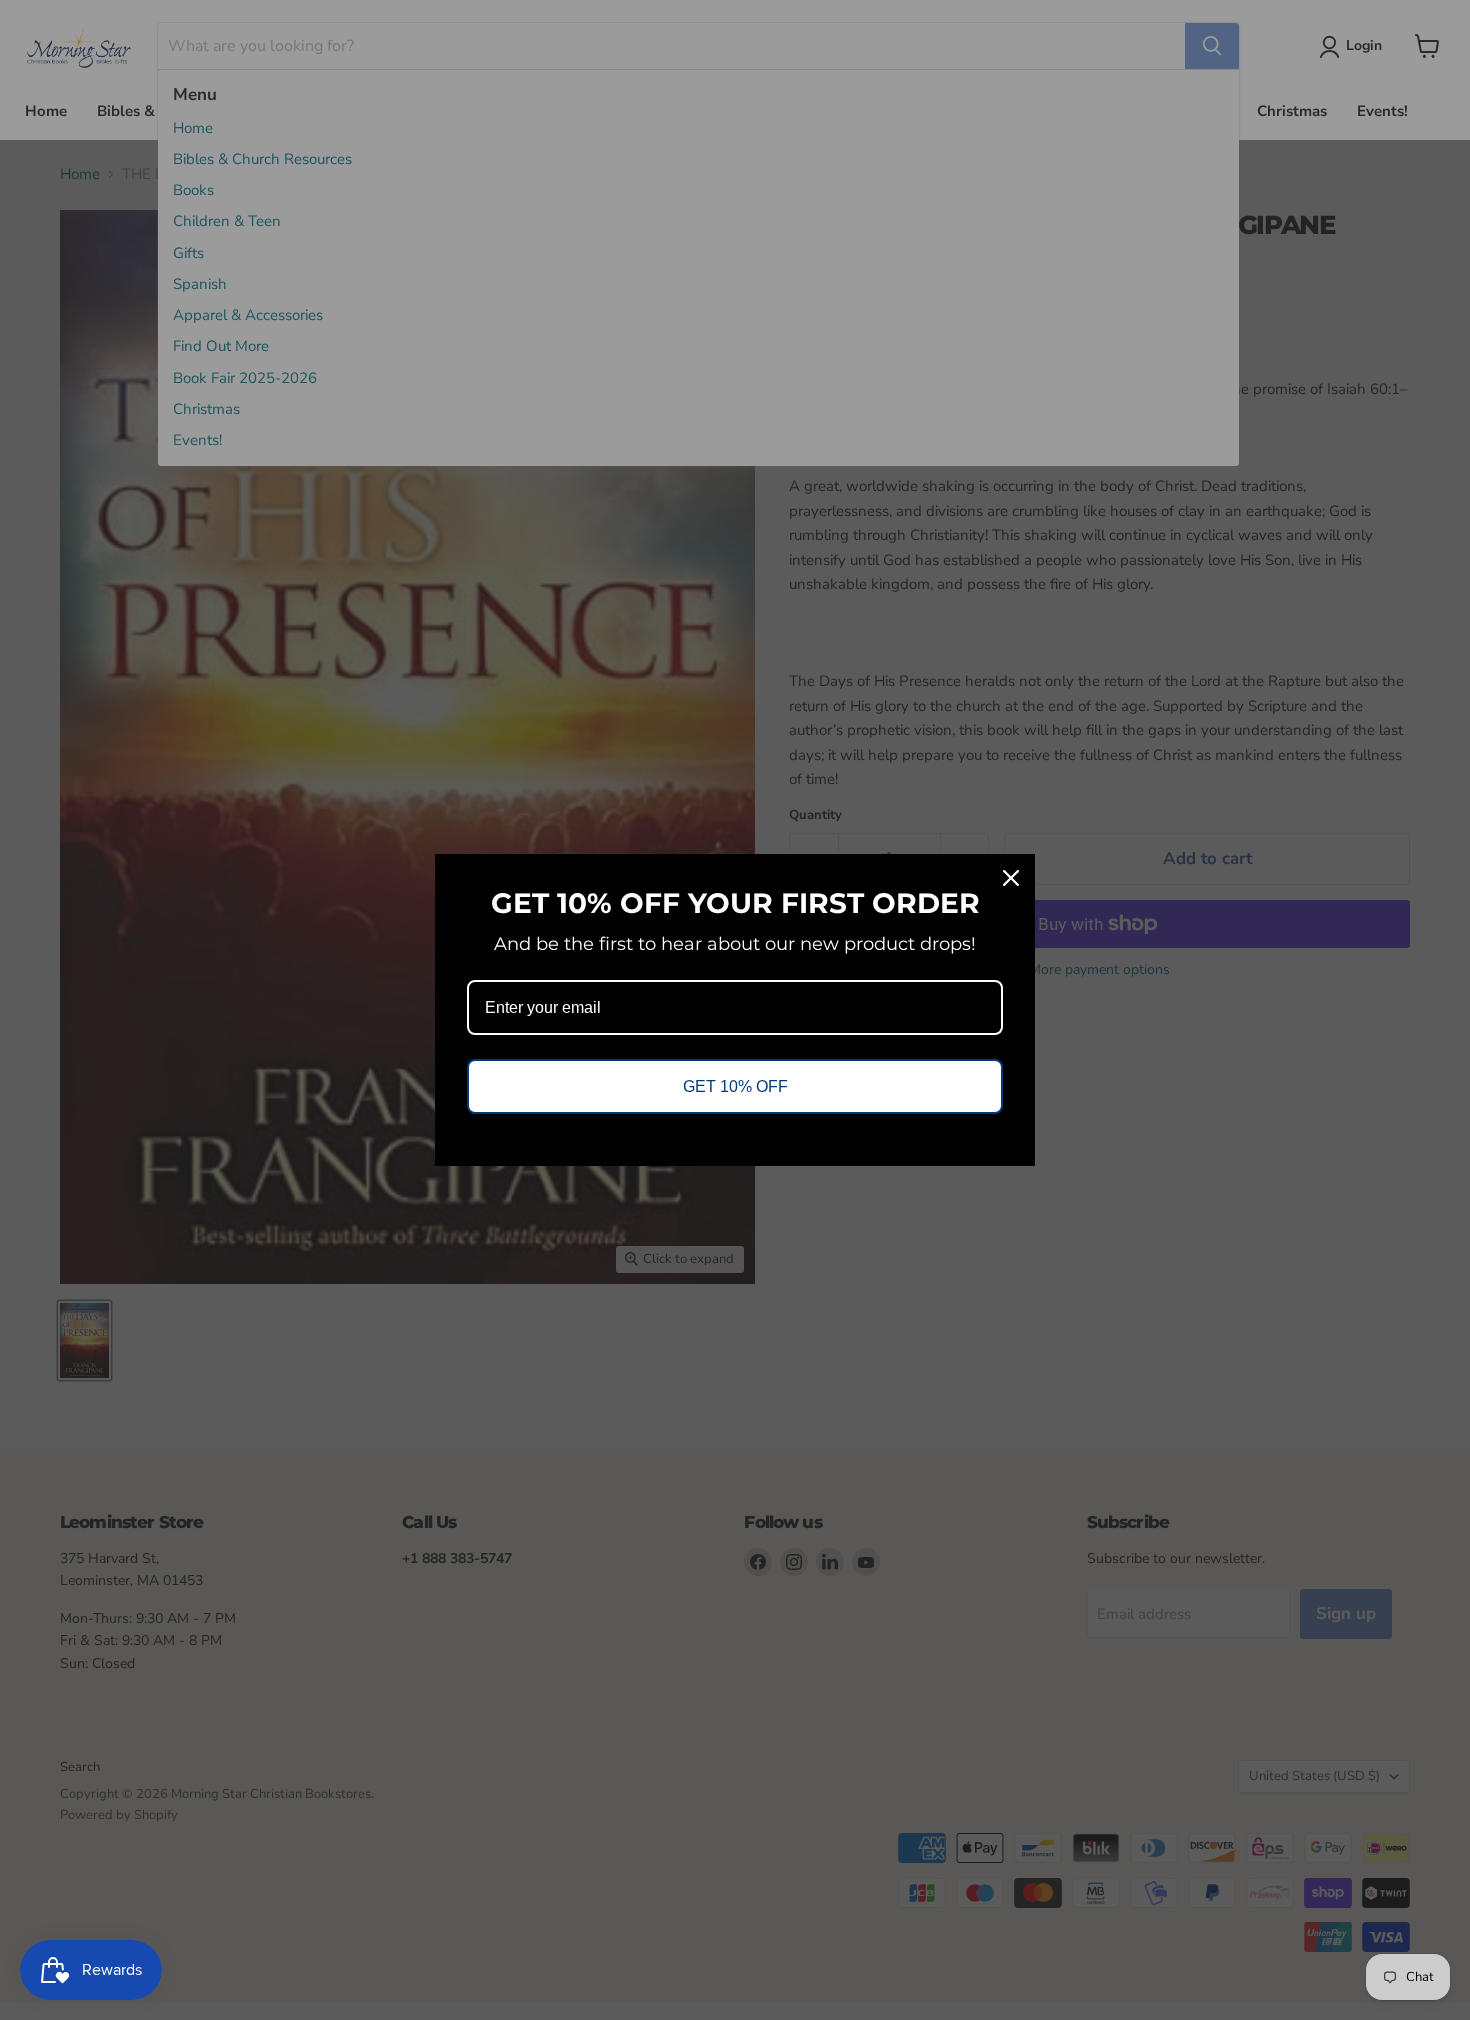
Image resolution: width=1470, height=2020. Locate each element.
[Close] (1011, 878)
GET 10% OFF (735, 1086)
